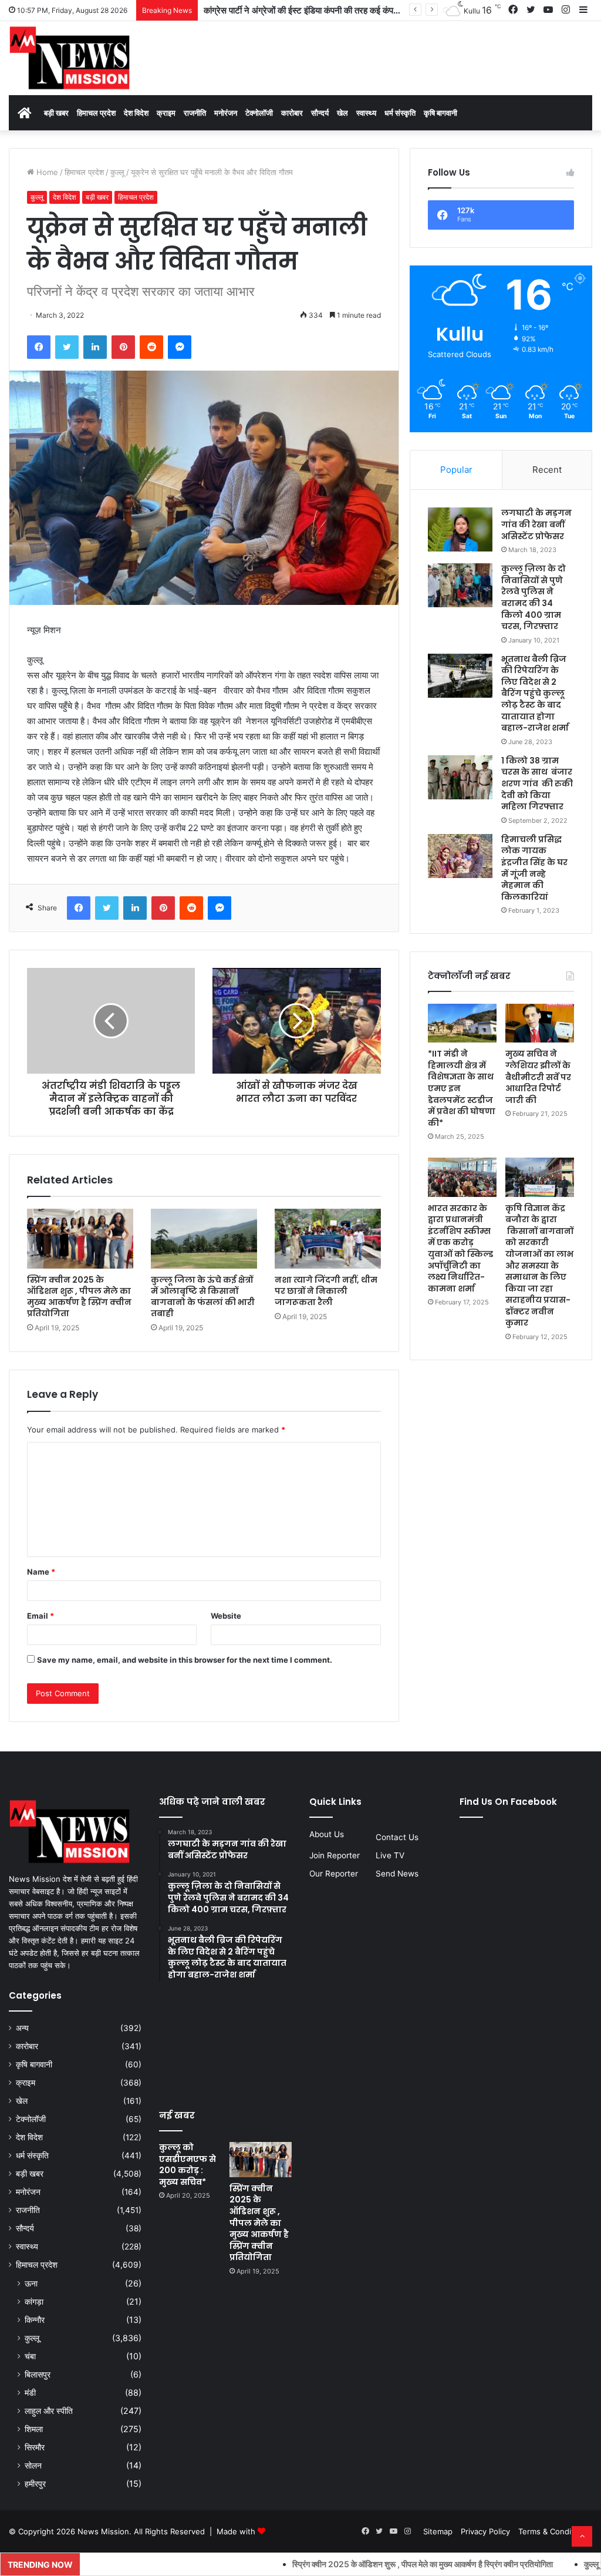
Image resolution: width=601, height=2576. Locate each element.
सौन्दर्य (320, 113)
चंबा (30, 2356)
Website (226, 1616)
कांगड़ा (34, 2301)
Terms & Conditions (554, 2531)
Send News (397, 1874)
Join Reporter (335, 1855)
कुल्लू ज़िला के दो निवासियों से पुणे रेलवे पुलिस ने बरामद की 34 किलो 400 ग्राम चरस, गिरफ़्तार (534, 597)
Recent (547, 470)
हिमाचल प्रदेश (96, 113)
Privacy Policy (485, 2531)
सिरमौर (35, 2447)
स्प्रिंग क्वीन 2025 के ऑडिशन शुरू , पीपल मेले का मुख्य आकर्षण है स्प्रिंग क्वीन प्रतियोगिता (79, 1297)
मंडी (30, 2392)
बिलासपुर (38, 2374)
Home (46, 172)
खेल (342, 113)
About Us (327, 1834)
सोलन (33, 2465)
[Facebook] (39, 347)
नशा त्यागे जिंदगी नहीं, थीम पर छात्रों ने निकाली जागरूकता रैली (326, 1291)
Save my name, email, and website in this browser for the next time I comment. (185, 1660)
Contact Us (397, 1837)
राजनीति (195, 113)
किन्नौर (35, 2320)
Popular (456, 470)
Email (40, 1616)
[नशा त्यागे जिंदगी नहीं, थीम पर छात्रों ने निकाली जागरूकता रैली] (328, 1239)
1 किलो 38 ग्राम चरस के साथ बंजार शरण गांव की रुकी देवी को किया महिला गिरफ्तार (538, 783)
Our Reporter (334, 1874)
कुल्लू (117, 172)
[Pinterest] (123, 347)
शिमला (34, 2429)
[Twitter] (67, 347)
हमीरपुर (35, 2483)
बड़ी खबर (56, 113)
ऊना (31, 2283)
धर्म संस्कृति (400, 113)
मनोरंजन (226, 113)
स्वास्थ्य (366, 113)
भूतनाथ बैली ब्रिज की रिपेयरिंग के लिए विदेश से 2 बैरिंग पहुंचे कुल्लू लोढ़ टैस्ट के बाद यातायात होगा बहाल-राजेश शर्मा (535, 694)
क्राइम (166, 113)
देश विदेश (136, 113)
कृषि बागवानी (440, 113)
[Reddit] (151, 347)
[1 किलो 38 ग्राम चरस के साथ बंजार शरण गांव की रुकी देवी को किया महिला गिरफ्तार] (460, 777)
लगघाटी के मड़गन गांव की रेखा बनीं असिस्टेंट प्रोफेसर (536, 524)
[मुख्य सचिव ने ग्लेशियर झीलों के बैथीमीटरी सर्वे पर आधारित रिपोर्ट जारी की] (540, 1023)
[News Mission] (70, 58)
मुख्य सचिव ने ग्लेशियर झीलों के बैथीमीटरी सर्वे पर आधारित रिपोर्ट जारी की (538, 1077)
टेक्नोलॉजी (259, 113)
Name (41, 1572)
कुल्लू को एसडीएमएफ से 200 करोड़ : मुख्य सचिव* (188, 2165)
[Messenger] (180, 347)
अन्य (22, 2028)
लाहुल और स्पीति (49, 2411)
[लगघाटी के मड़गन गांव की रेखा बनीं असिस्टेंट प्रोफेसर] (460, 529)
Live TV (390, 1855)
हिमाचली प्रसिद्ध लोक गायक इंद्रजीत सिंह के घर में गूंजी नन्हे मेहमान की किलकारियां (534, 868)
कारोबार (292, 113)
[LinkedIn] (95, 347)
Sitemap (438, 2531)
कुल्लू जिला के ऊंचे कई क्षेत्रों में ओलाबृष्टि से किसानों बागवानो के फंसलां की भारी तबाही (203, 1297)
